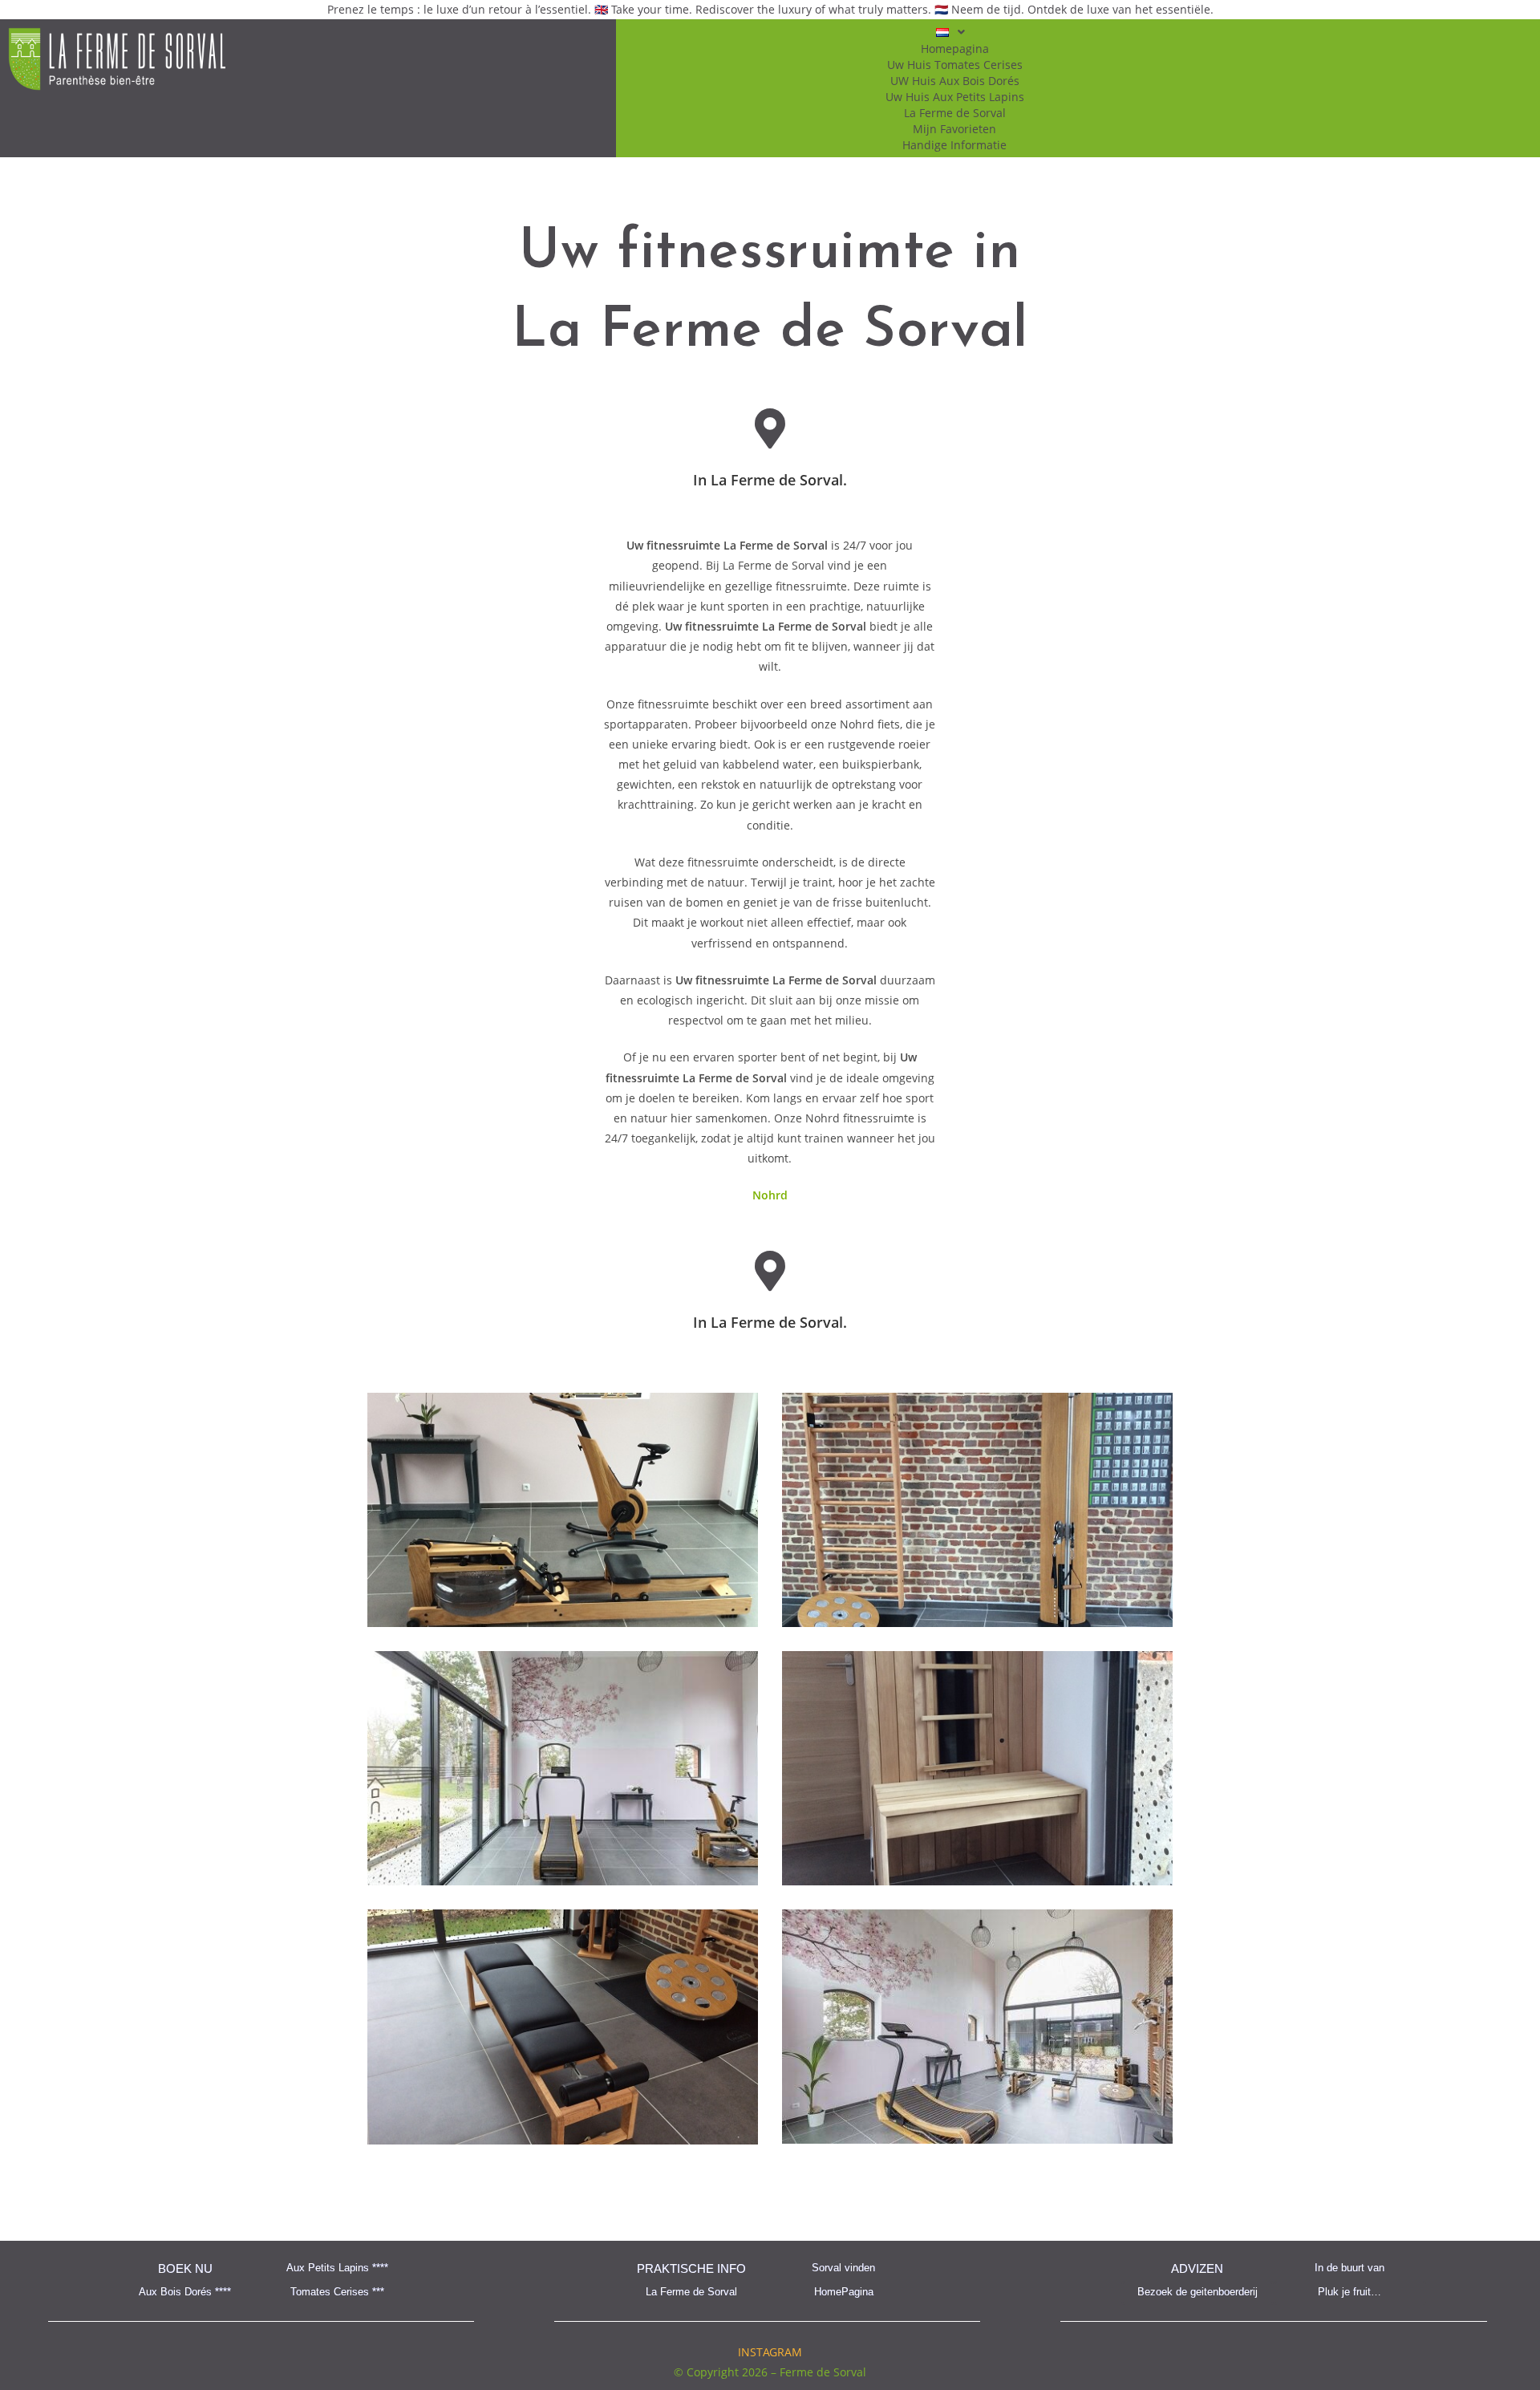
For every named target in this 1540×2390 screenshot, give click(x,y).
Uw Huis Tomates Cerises (955, 65)
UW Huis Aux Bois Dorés (955, 81)
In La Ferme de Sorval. (770, 480)
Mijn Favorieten (954, 129)
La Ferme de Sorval (955, 113)
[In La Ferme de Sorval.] (770, 428)
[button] (954, 32)
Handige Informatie (954, 145)
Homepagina (955, 49)
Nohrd (770, 1195)
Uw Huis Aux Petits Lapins (955, 97)
